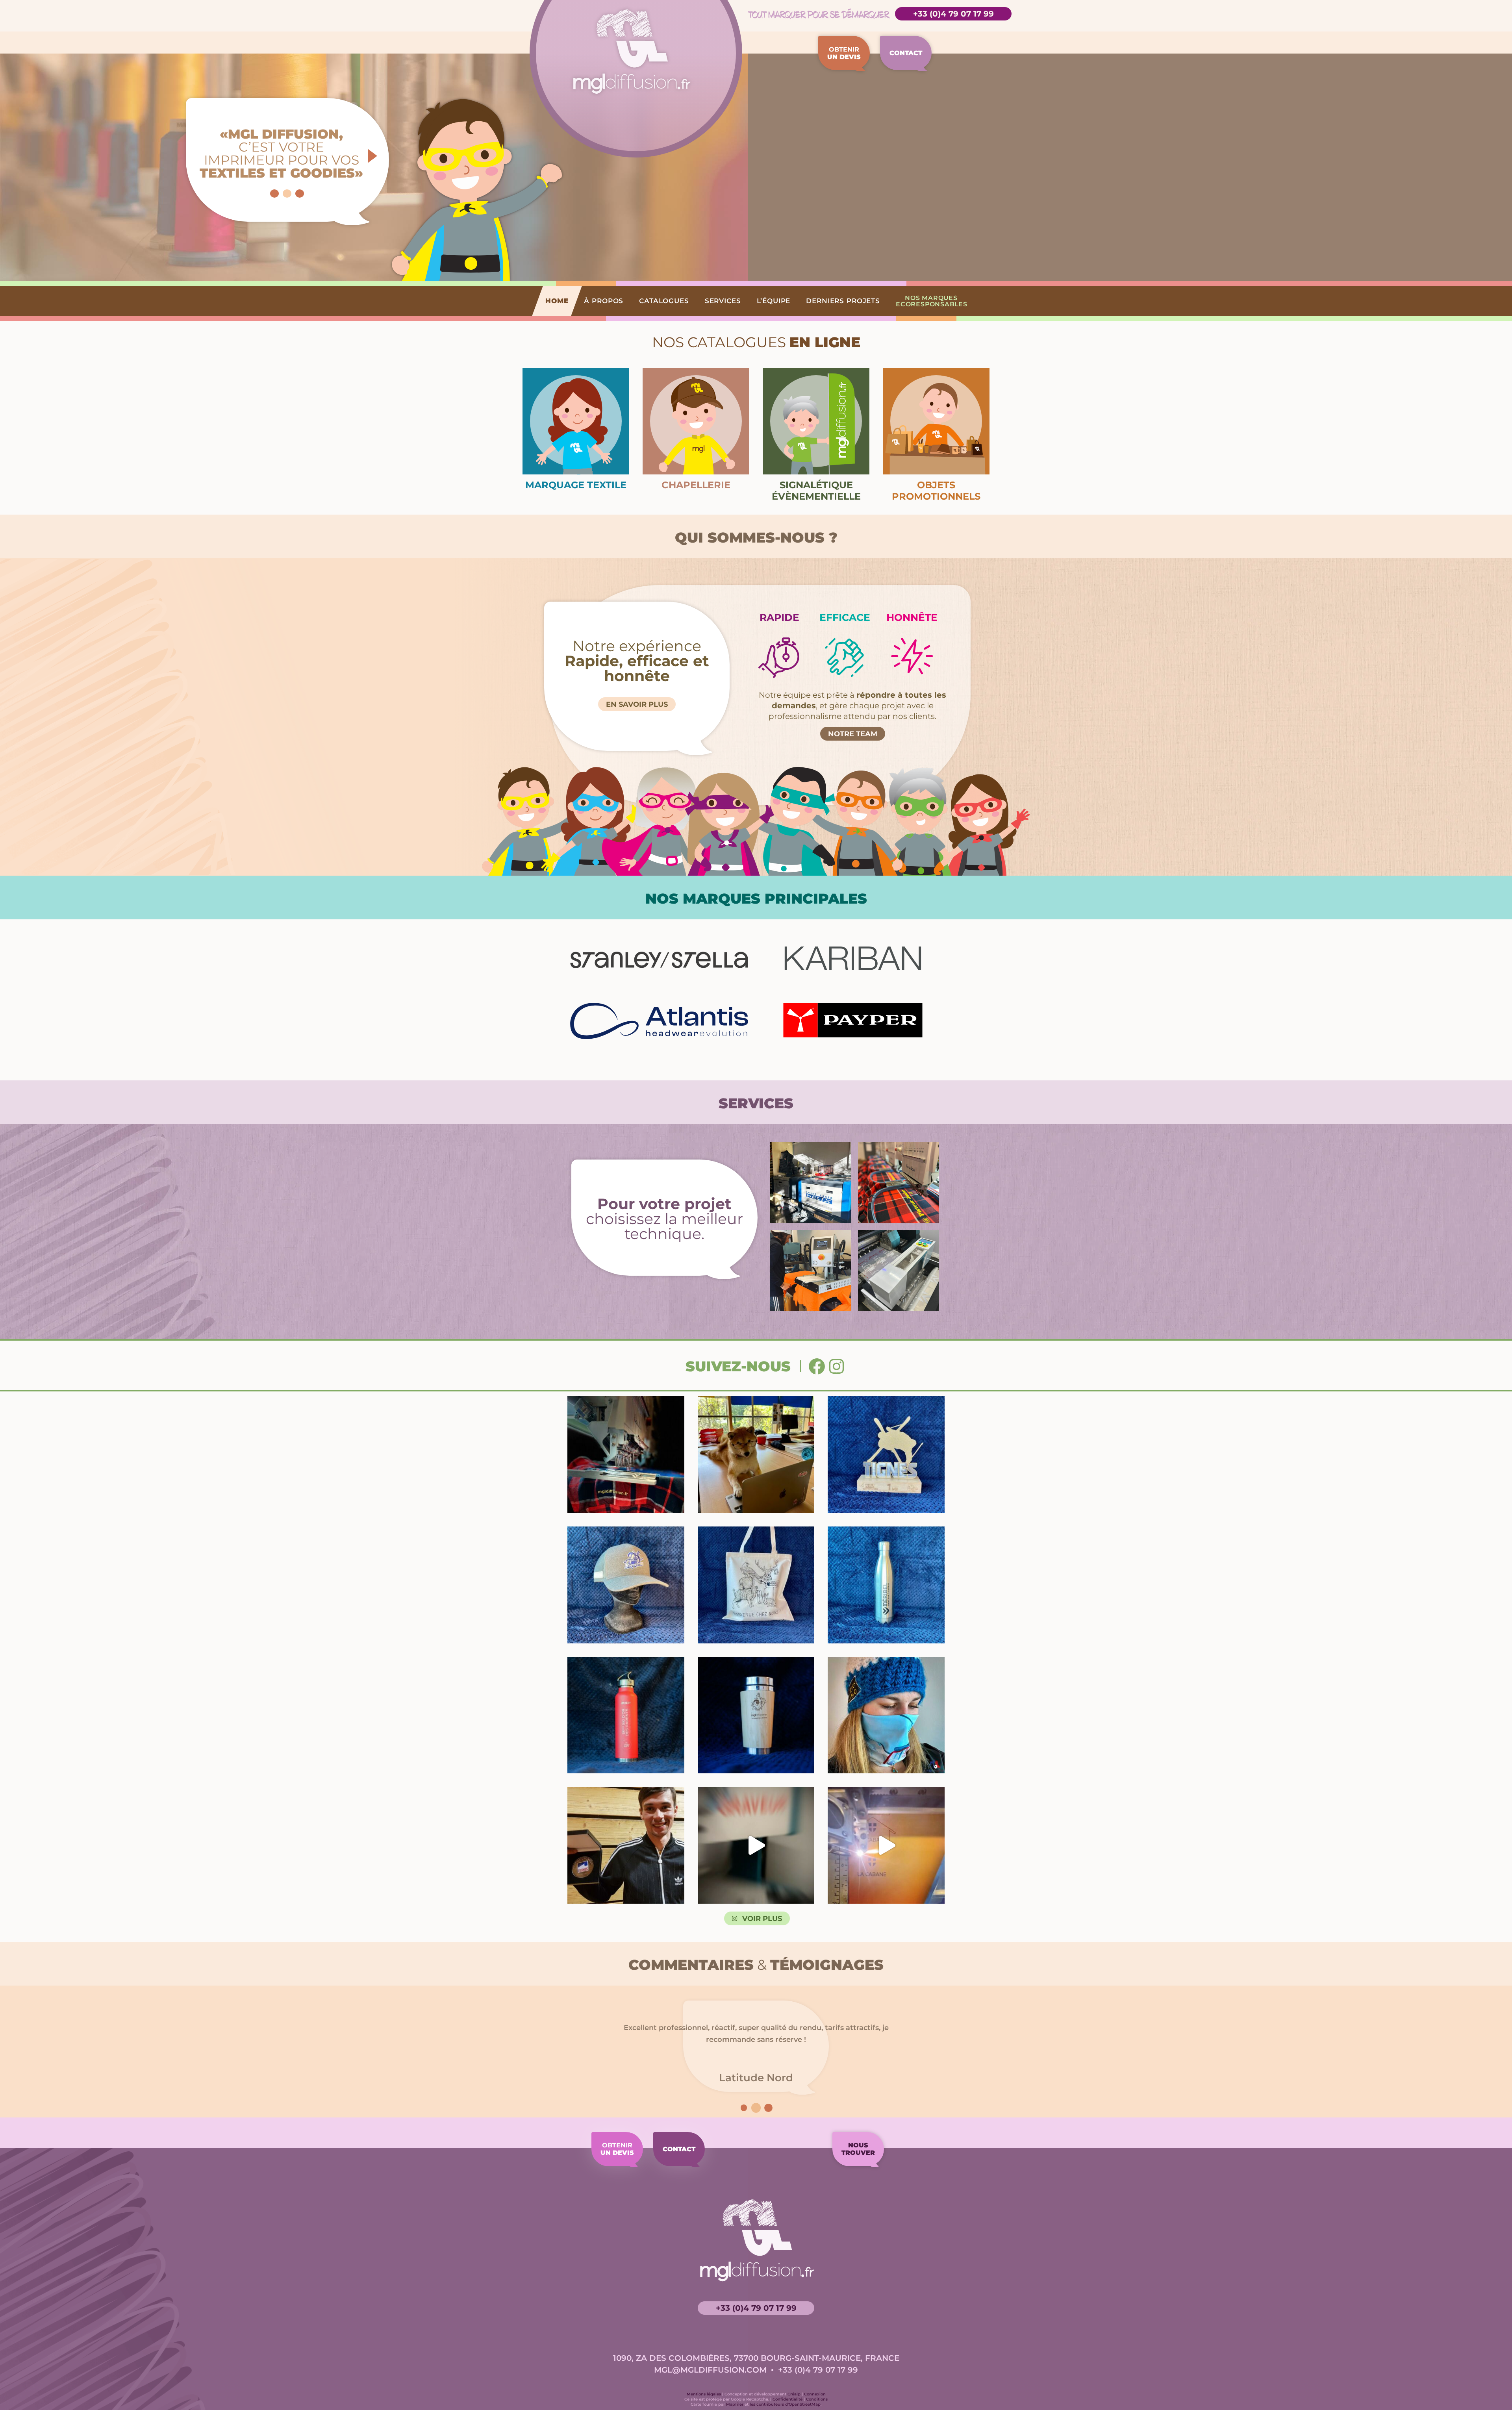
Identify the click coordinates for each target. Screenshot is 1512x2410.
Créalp (794, 2394)
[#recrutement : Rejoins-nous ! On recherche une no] (756, 1455)
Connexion (815, 2394)
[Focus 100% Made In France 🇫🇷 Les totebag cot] (756, 1585)
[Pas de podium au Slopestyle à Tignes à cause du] (886, 1455)
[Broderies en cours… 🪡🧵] (626, 1455)
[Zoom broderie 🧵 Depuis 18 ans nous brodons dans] (626, 1585)
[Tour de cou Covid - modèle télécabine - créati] (886, 1715)
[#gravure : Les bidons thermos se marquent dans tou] (886, 1585)
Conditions (817, 2399)
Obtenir (844, 53)
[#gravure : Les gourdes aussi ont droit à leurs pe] (626, 1715)
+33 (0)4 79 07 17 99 (953, 14)
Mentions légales (704, 2394)
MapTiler (735, 2404)
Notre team (853, 734)
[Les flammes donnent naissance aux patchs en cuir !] (886, 1845)
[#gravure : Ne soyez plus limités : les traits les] (756, 1715)
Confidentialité (787, 2399)
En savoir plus (637, 704)
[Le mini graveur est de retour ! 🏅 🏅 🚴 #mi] (756, 1845)
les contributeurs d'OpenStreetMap (785, 2404)
